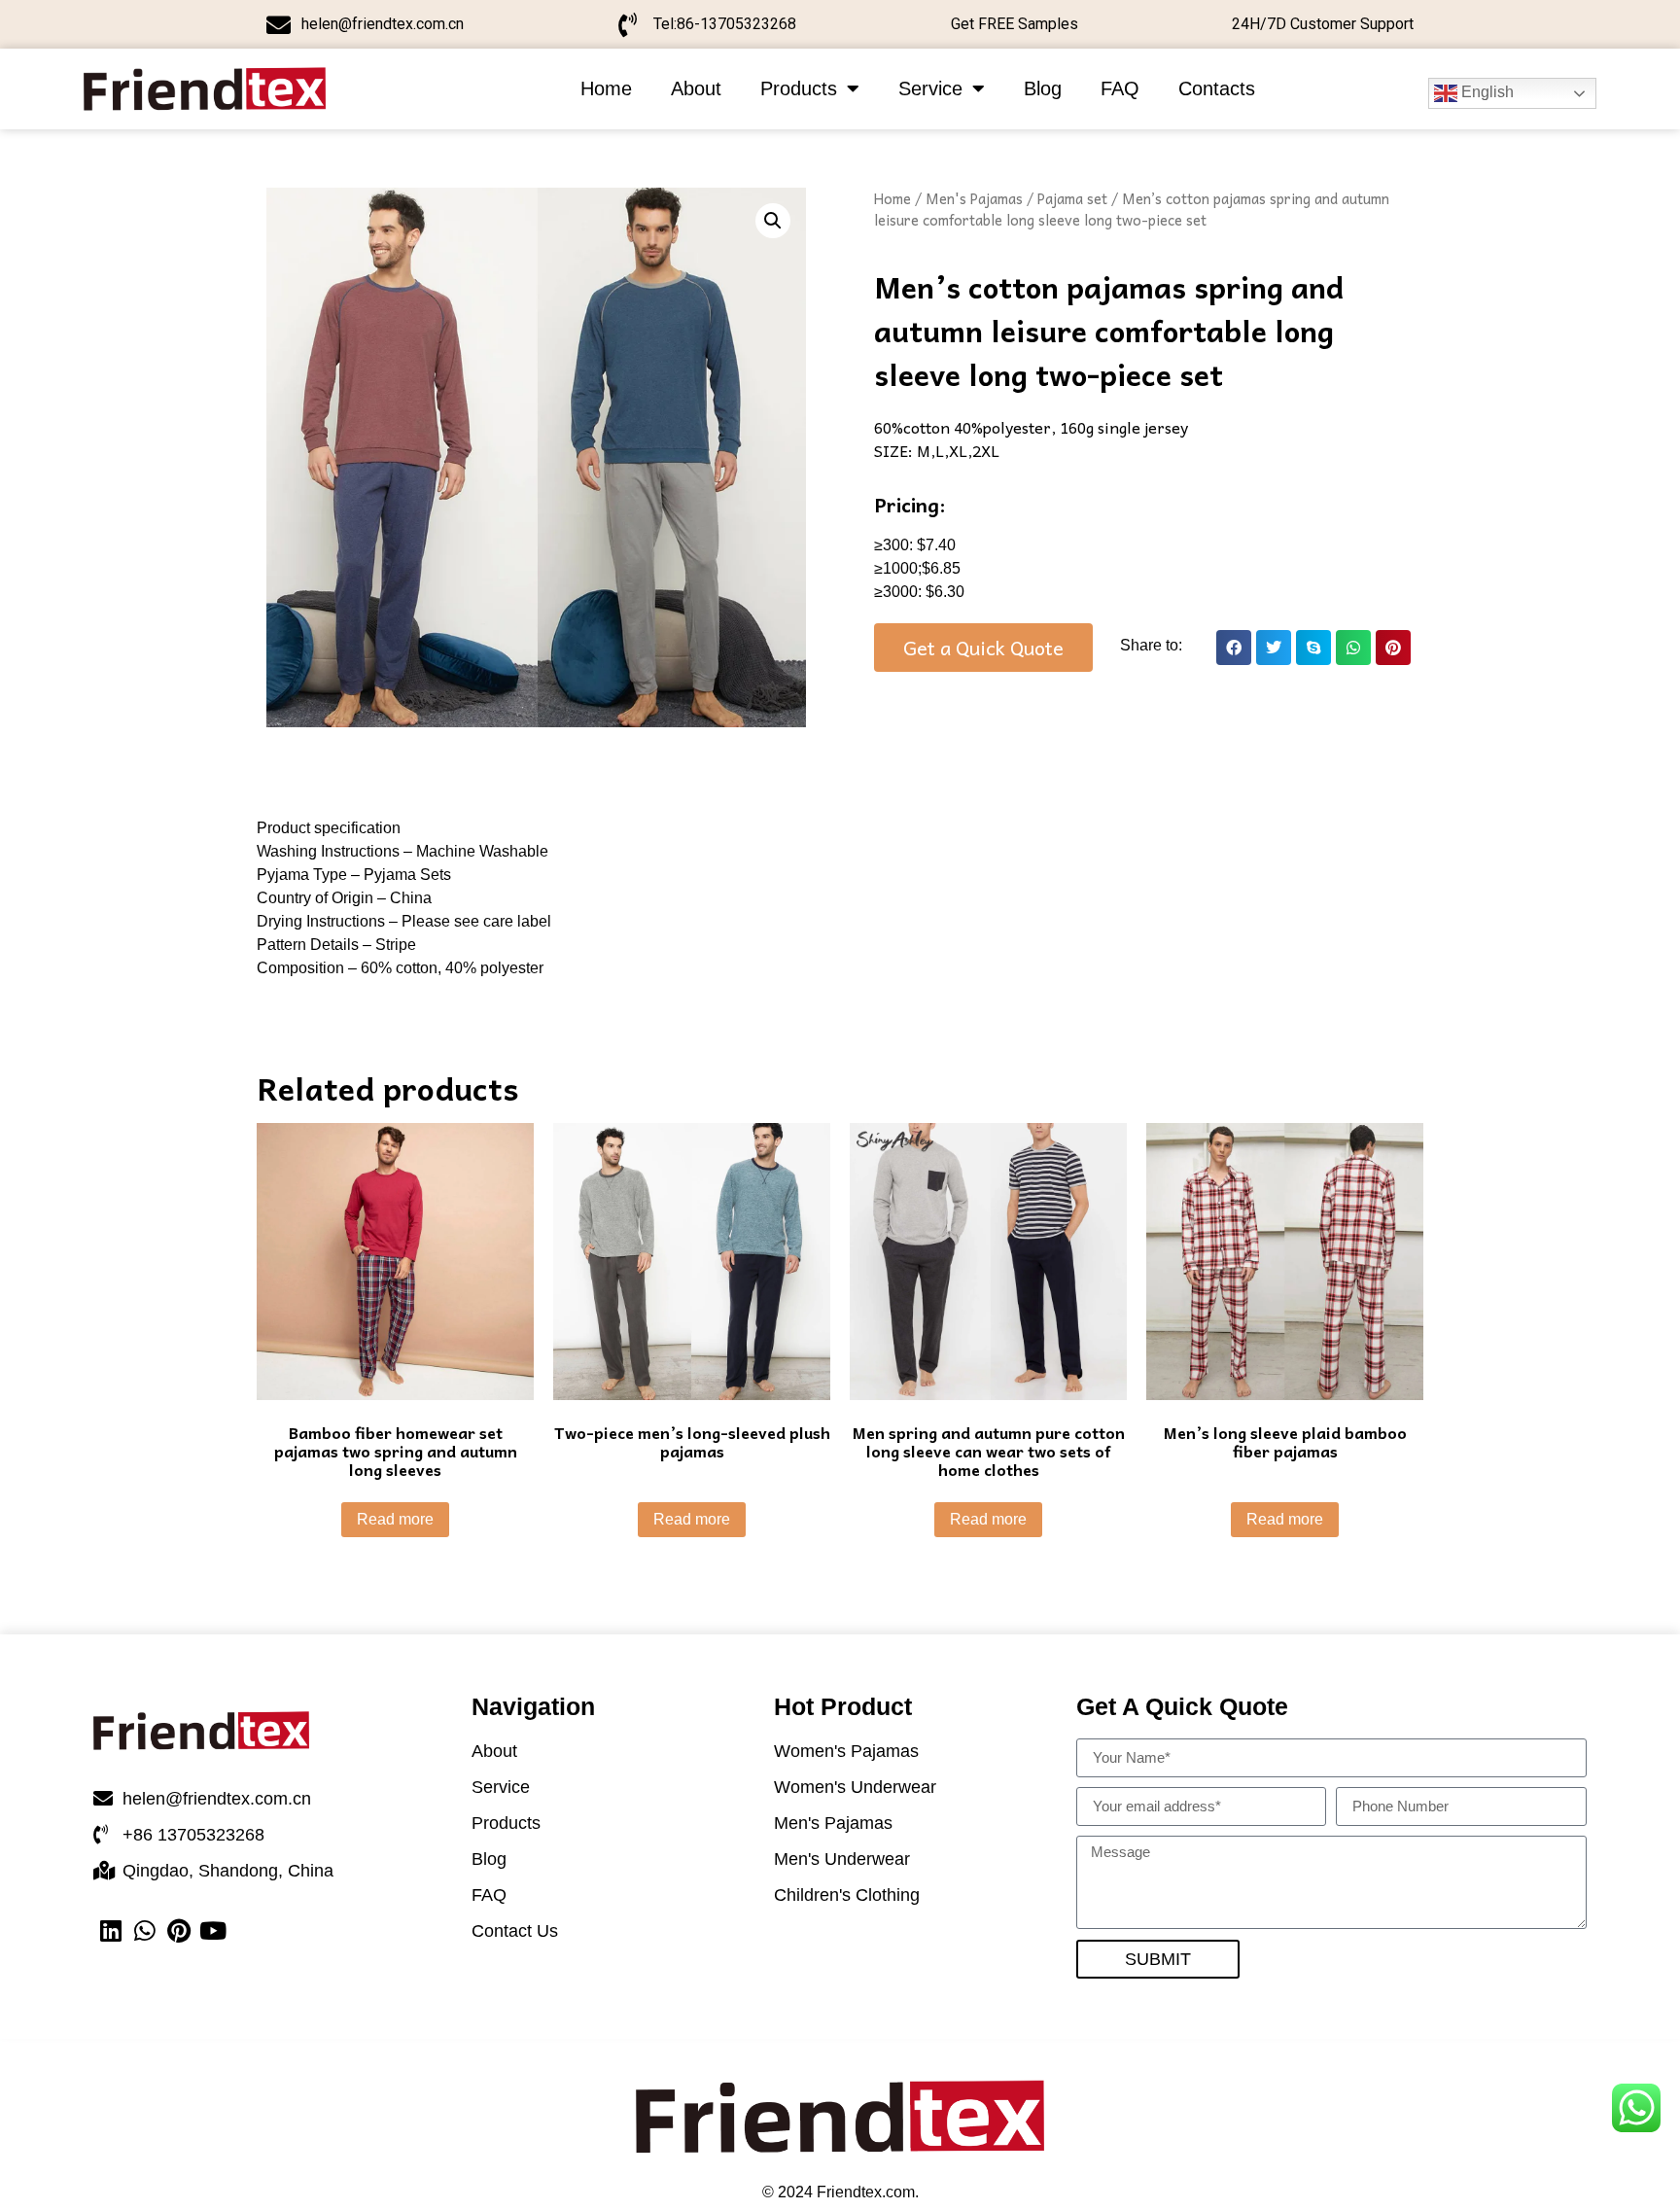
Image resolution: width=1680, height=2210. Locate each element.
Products (799, 88)
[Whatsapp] (144, 1930)
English (1486, 92)
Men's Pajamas (974, 198)
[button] (1234, 648)
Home (606, 88)
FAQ (1120, 88)
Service (930, 88)
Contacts (1217, 88)
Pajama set (1072, 198)
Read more (395, 1519)
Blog (1043, 88)
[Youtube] (212, 1930)
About (696, 88)
